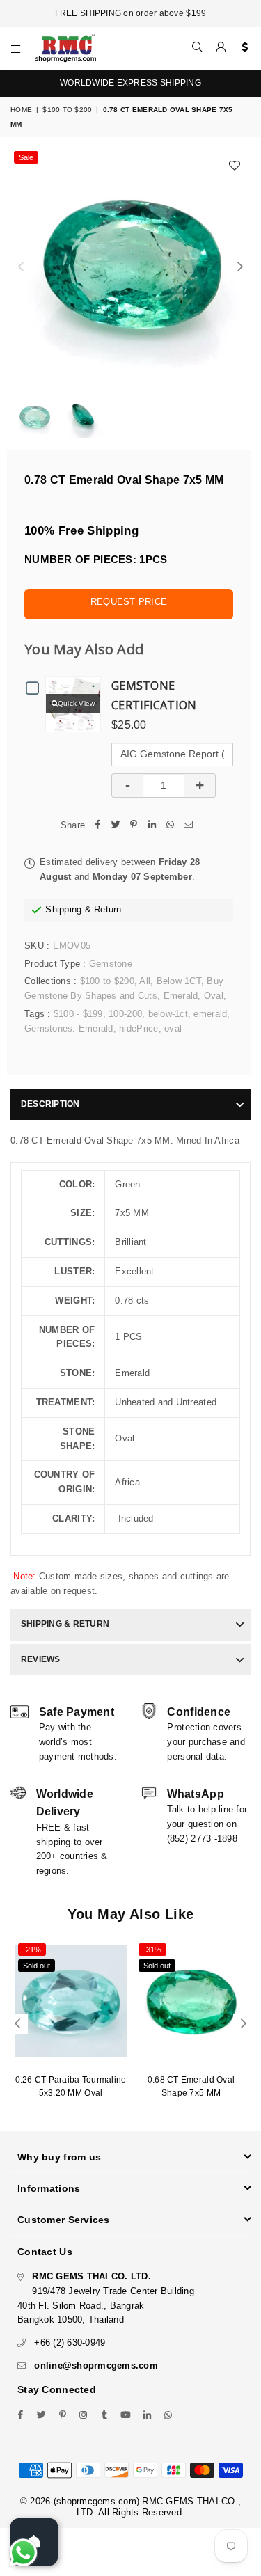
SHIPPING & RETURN (65, 1624)
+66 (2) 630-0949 (70, 2342)
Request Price (129, 602)
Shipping (63, 909)
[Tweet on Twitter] (116, 826)
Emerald (181, 996)
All (145, 981)
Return (108, 909)
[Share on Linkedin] (152, 826)
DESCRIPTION (50, 1104)
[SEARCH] (198, 48)
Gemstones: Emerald (69, 1028)
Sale (26, 157)
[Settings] (242, 48)
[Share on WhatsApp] (170, 826)
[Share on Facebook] (97, 826)
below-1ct (168, 1014)
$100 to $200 (67, 110)
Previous (21, 267)
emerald (210, 1014)
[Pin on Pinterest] (134, 826)
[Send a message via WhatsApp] (23, 2553)
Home (21, 110)
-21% (32, 1950)
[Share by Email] (188, 826)
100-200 (125, 1014)
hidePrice (139, 1028)
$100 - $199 (78, 1014)
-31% (152, 1950)
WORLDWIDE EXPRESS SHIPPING (130, 83)
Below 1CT (179, 981)
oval (173, 1028)
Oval (214, 996)
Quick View (77, 703)
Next (240, 267)
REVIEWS (41, 1659)
